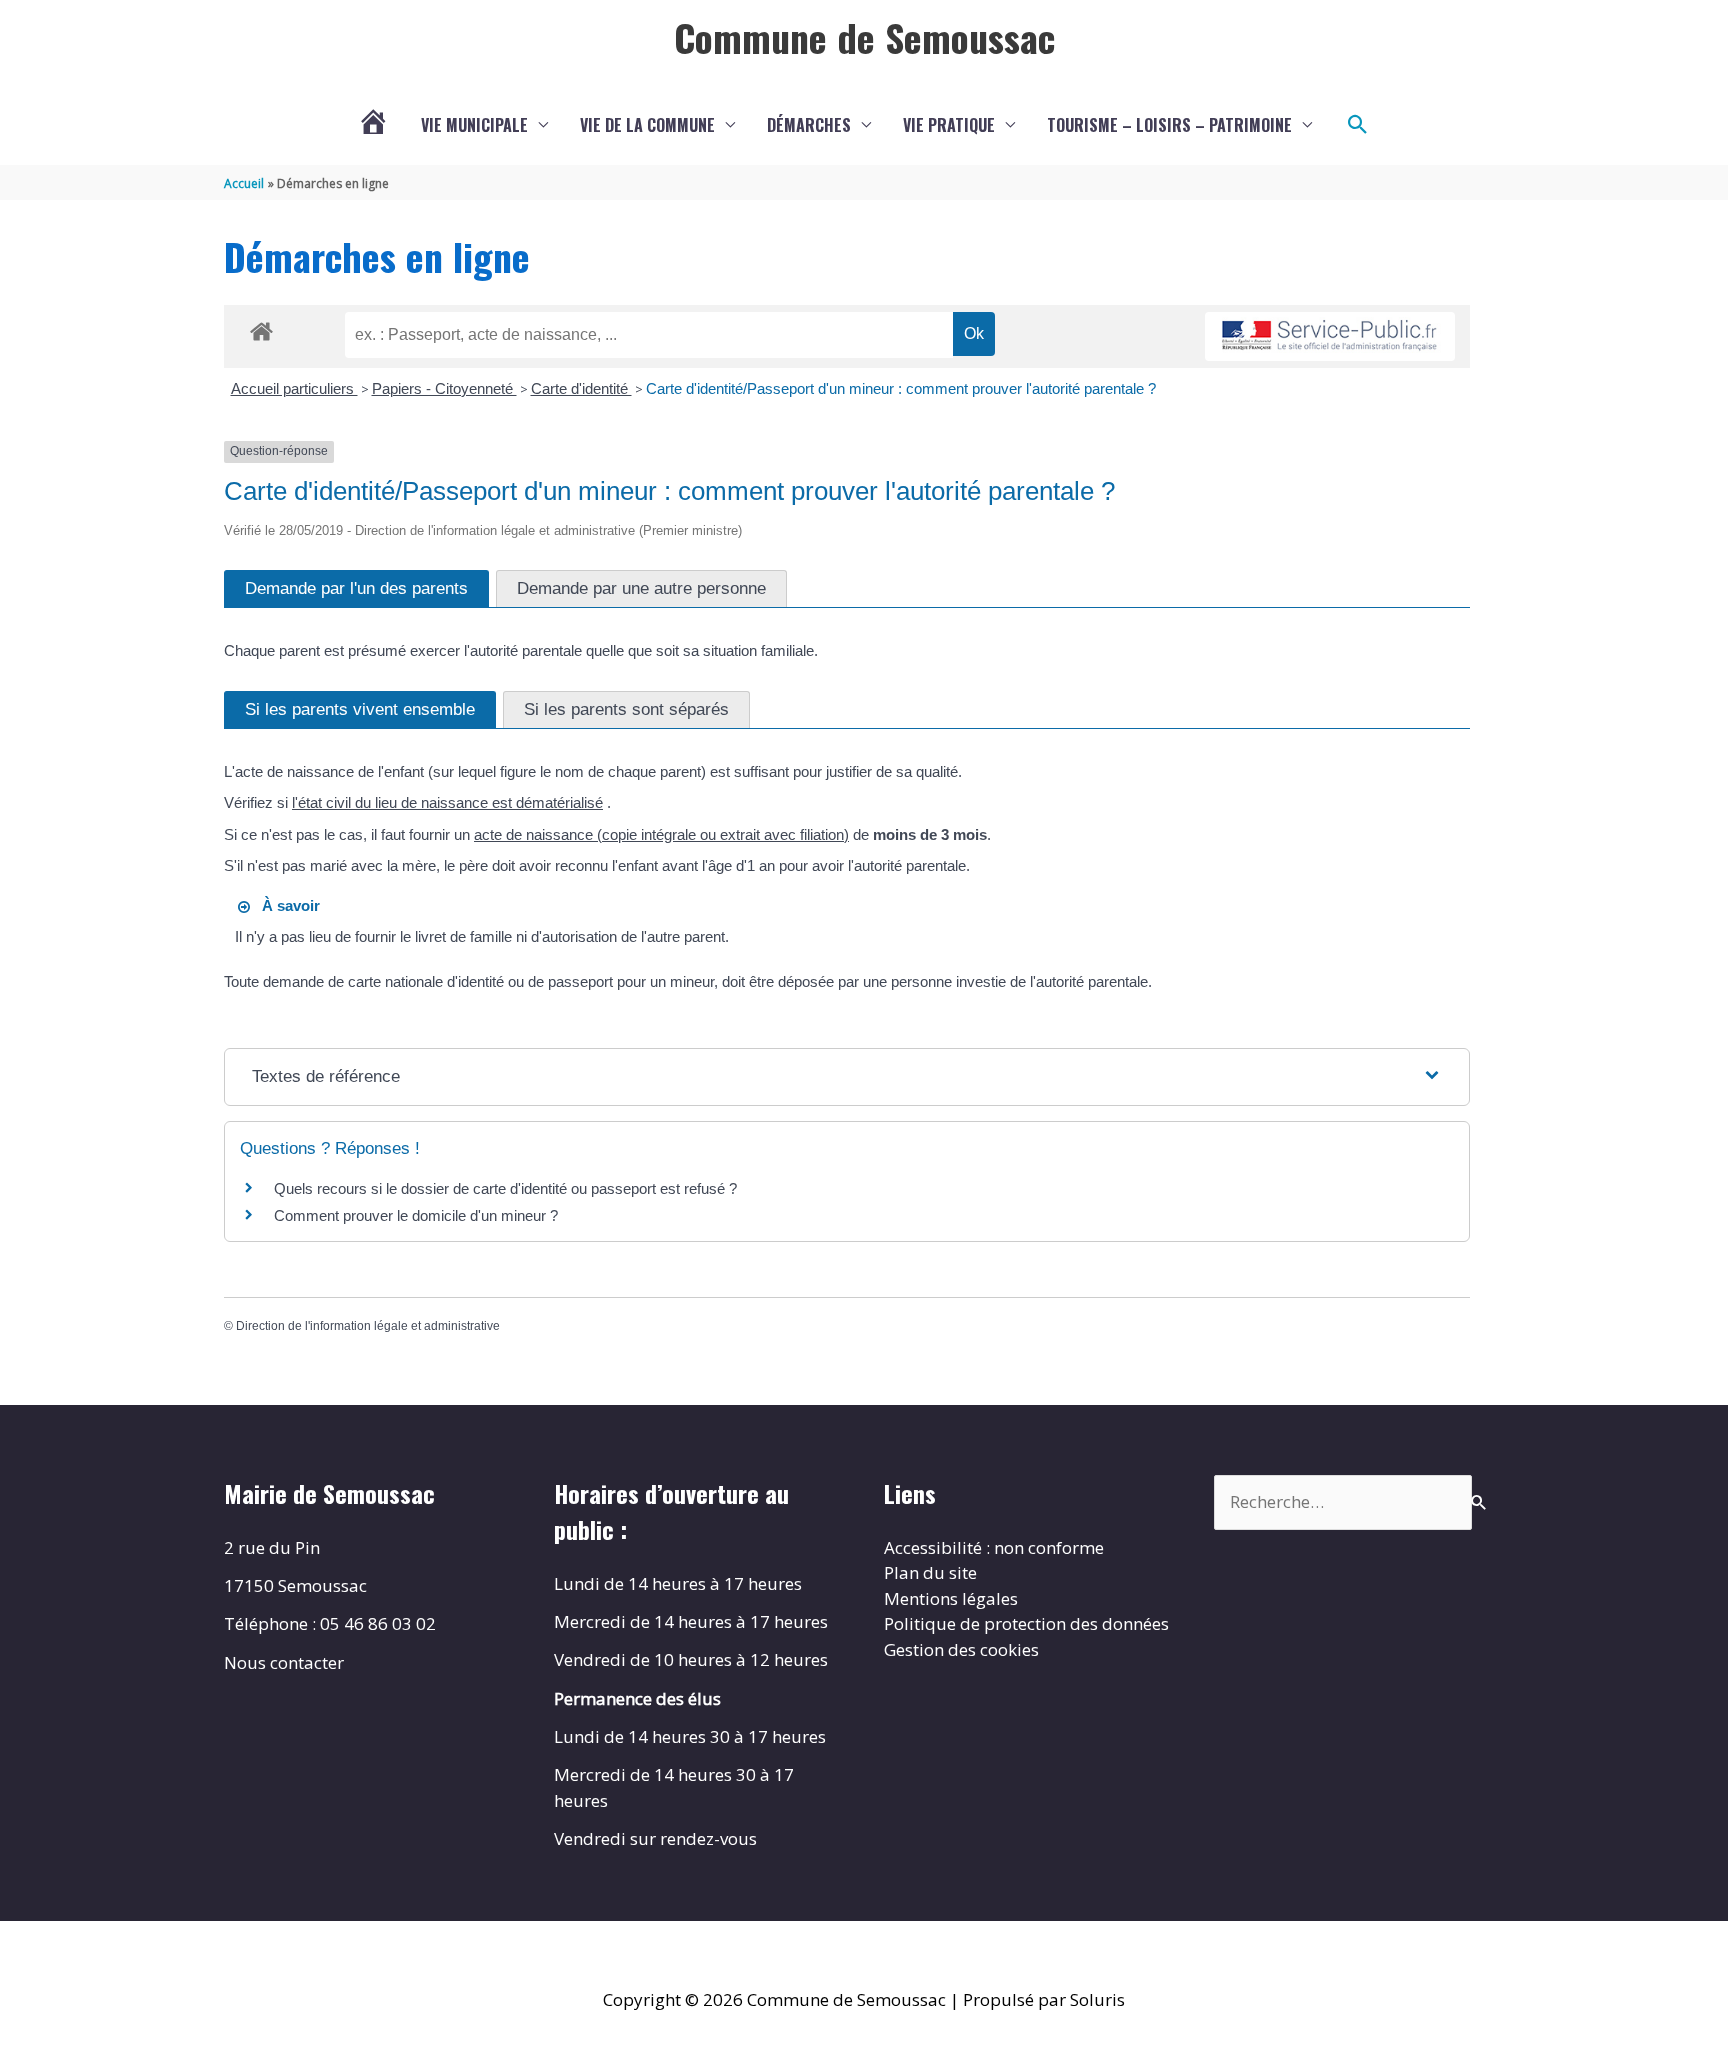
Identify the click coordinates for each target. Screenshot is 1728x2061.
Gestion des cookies (961, 1649)
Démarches (809, 125)
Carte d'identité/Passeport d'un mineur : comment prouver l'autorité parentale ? (901, 388)
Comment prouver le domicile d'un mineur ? (416, 1215)
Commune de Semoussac (864, 37)
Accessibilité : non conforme (994, 1547)
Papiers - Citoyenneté (444, 388)
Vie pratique (949, 125)
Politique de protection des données (1026, 1623)
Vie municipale (474, 125)
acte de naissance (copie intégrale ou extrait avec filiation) (661, 834)
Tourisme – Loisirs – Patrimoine (1169, 125)
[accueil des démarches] (261, 328)
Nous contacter (284, 1662)
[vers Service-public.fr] (1330, 336)
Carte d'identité (581, 388)
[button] (1358, 125)
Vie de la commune (647, 125)
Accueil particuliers (294, 388)
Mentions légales (951, 1598)
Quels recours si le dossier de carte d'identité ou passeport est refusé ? (505, 1188)
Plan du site (930, 1572)
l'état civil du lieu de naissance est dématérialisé (447, 802)
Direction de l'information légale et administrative (368, 1326)
